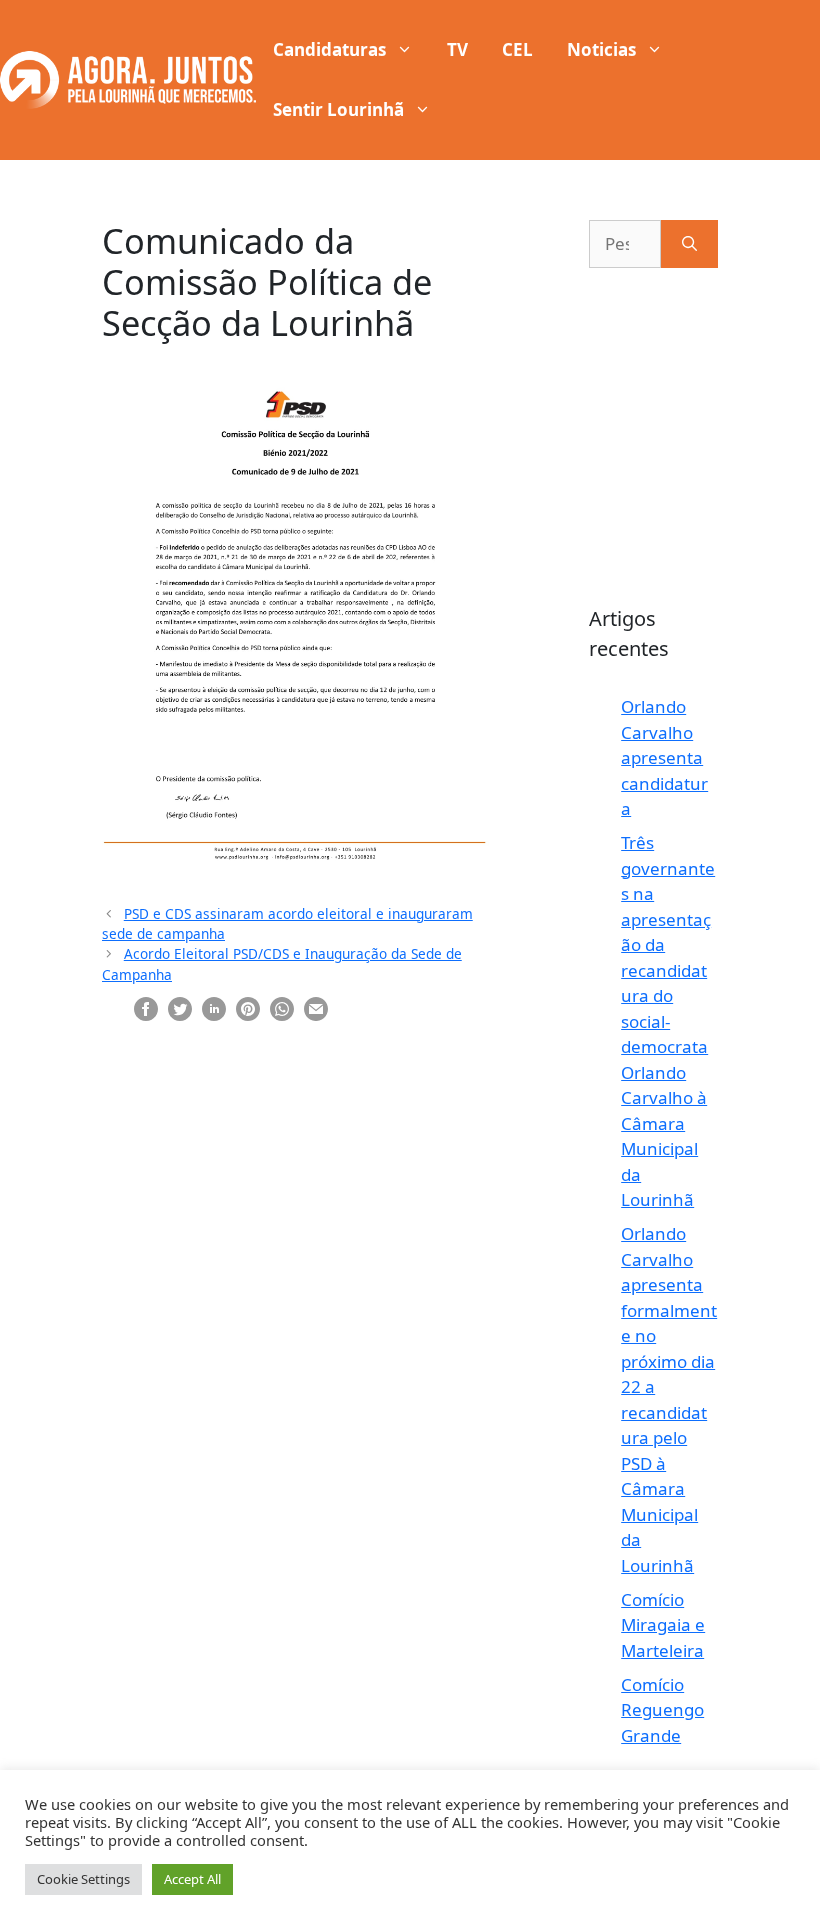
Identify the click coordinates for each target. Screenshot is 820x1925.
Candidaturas (329, 49)
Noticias (601, 49)
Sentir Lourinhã (338, 109)
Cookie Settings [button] (83, 1879)
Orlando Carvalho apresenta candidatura (664, 757)
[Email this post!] (316, 1007)
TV (457, 49)
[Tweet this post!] (180, 1007)
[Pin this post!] (248, 1007)
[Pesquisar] (689, 244)
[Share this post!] (146, 1007)
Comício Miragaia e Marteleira (663, 1625)
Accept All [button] (192, 1879)
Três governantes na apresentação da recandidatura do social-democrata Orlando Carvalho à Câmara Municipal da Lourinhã (668, 1021)
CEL (517, 49)
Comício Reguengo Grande (662, 1710)
